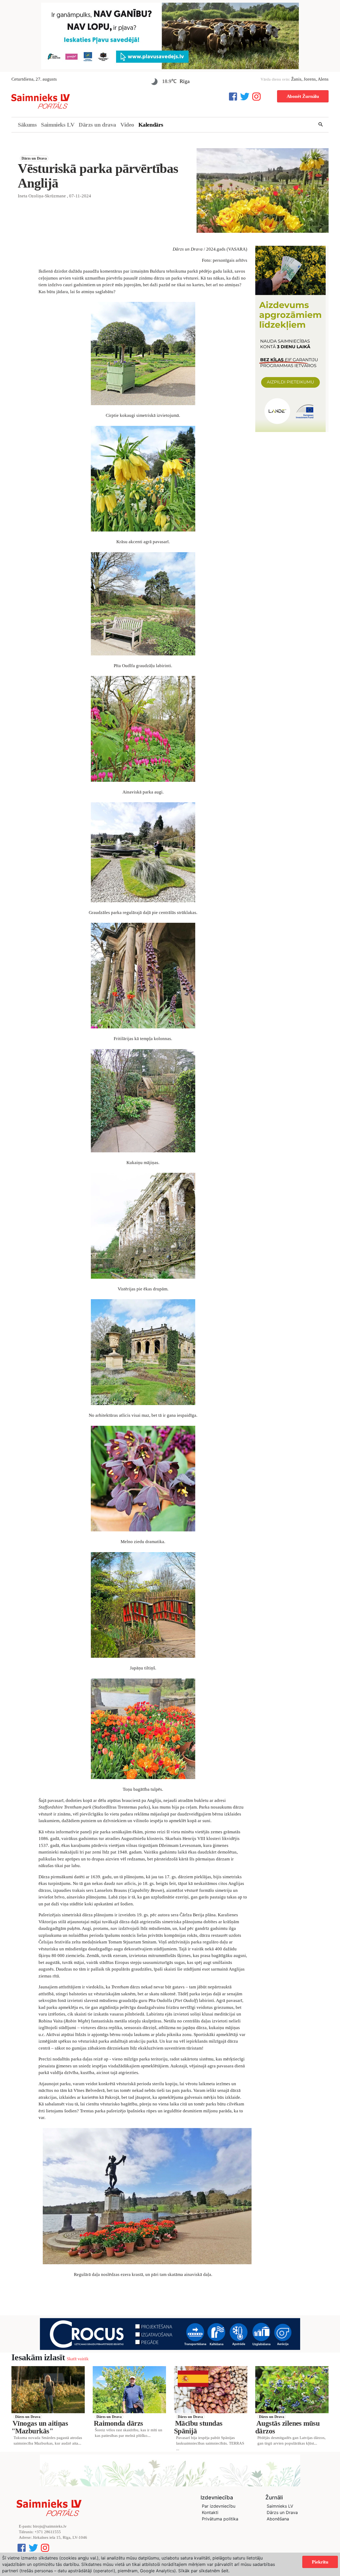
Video (127, 125)
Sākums (27, 125)
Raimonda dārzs (118, 2423)
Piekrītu (320, 2562)
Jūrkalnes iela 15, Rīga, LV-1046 (60, 2537)
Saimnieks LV (58, 125)
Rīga (185, 81)
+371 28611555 (48, 2532)
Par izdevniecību (219, 2506)
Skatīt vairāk (77, 2359)
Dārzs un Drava (34, 158)
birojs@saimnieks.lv (50, 2526)
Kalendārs (151, 125)
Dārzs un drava (97, 125)
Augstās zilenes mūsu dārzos (287, 2427)
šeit (225, 2571)
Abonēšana (278, 2519)
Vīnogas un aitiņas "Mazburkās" (40, 2427)
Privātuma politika (220, 2519)
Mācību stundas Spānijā (198, 2427)
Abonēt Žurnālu (303, 96)
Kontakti (210, 2512)
